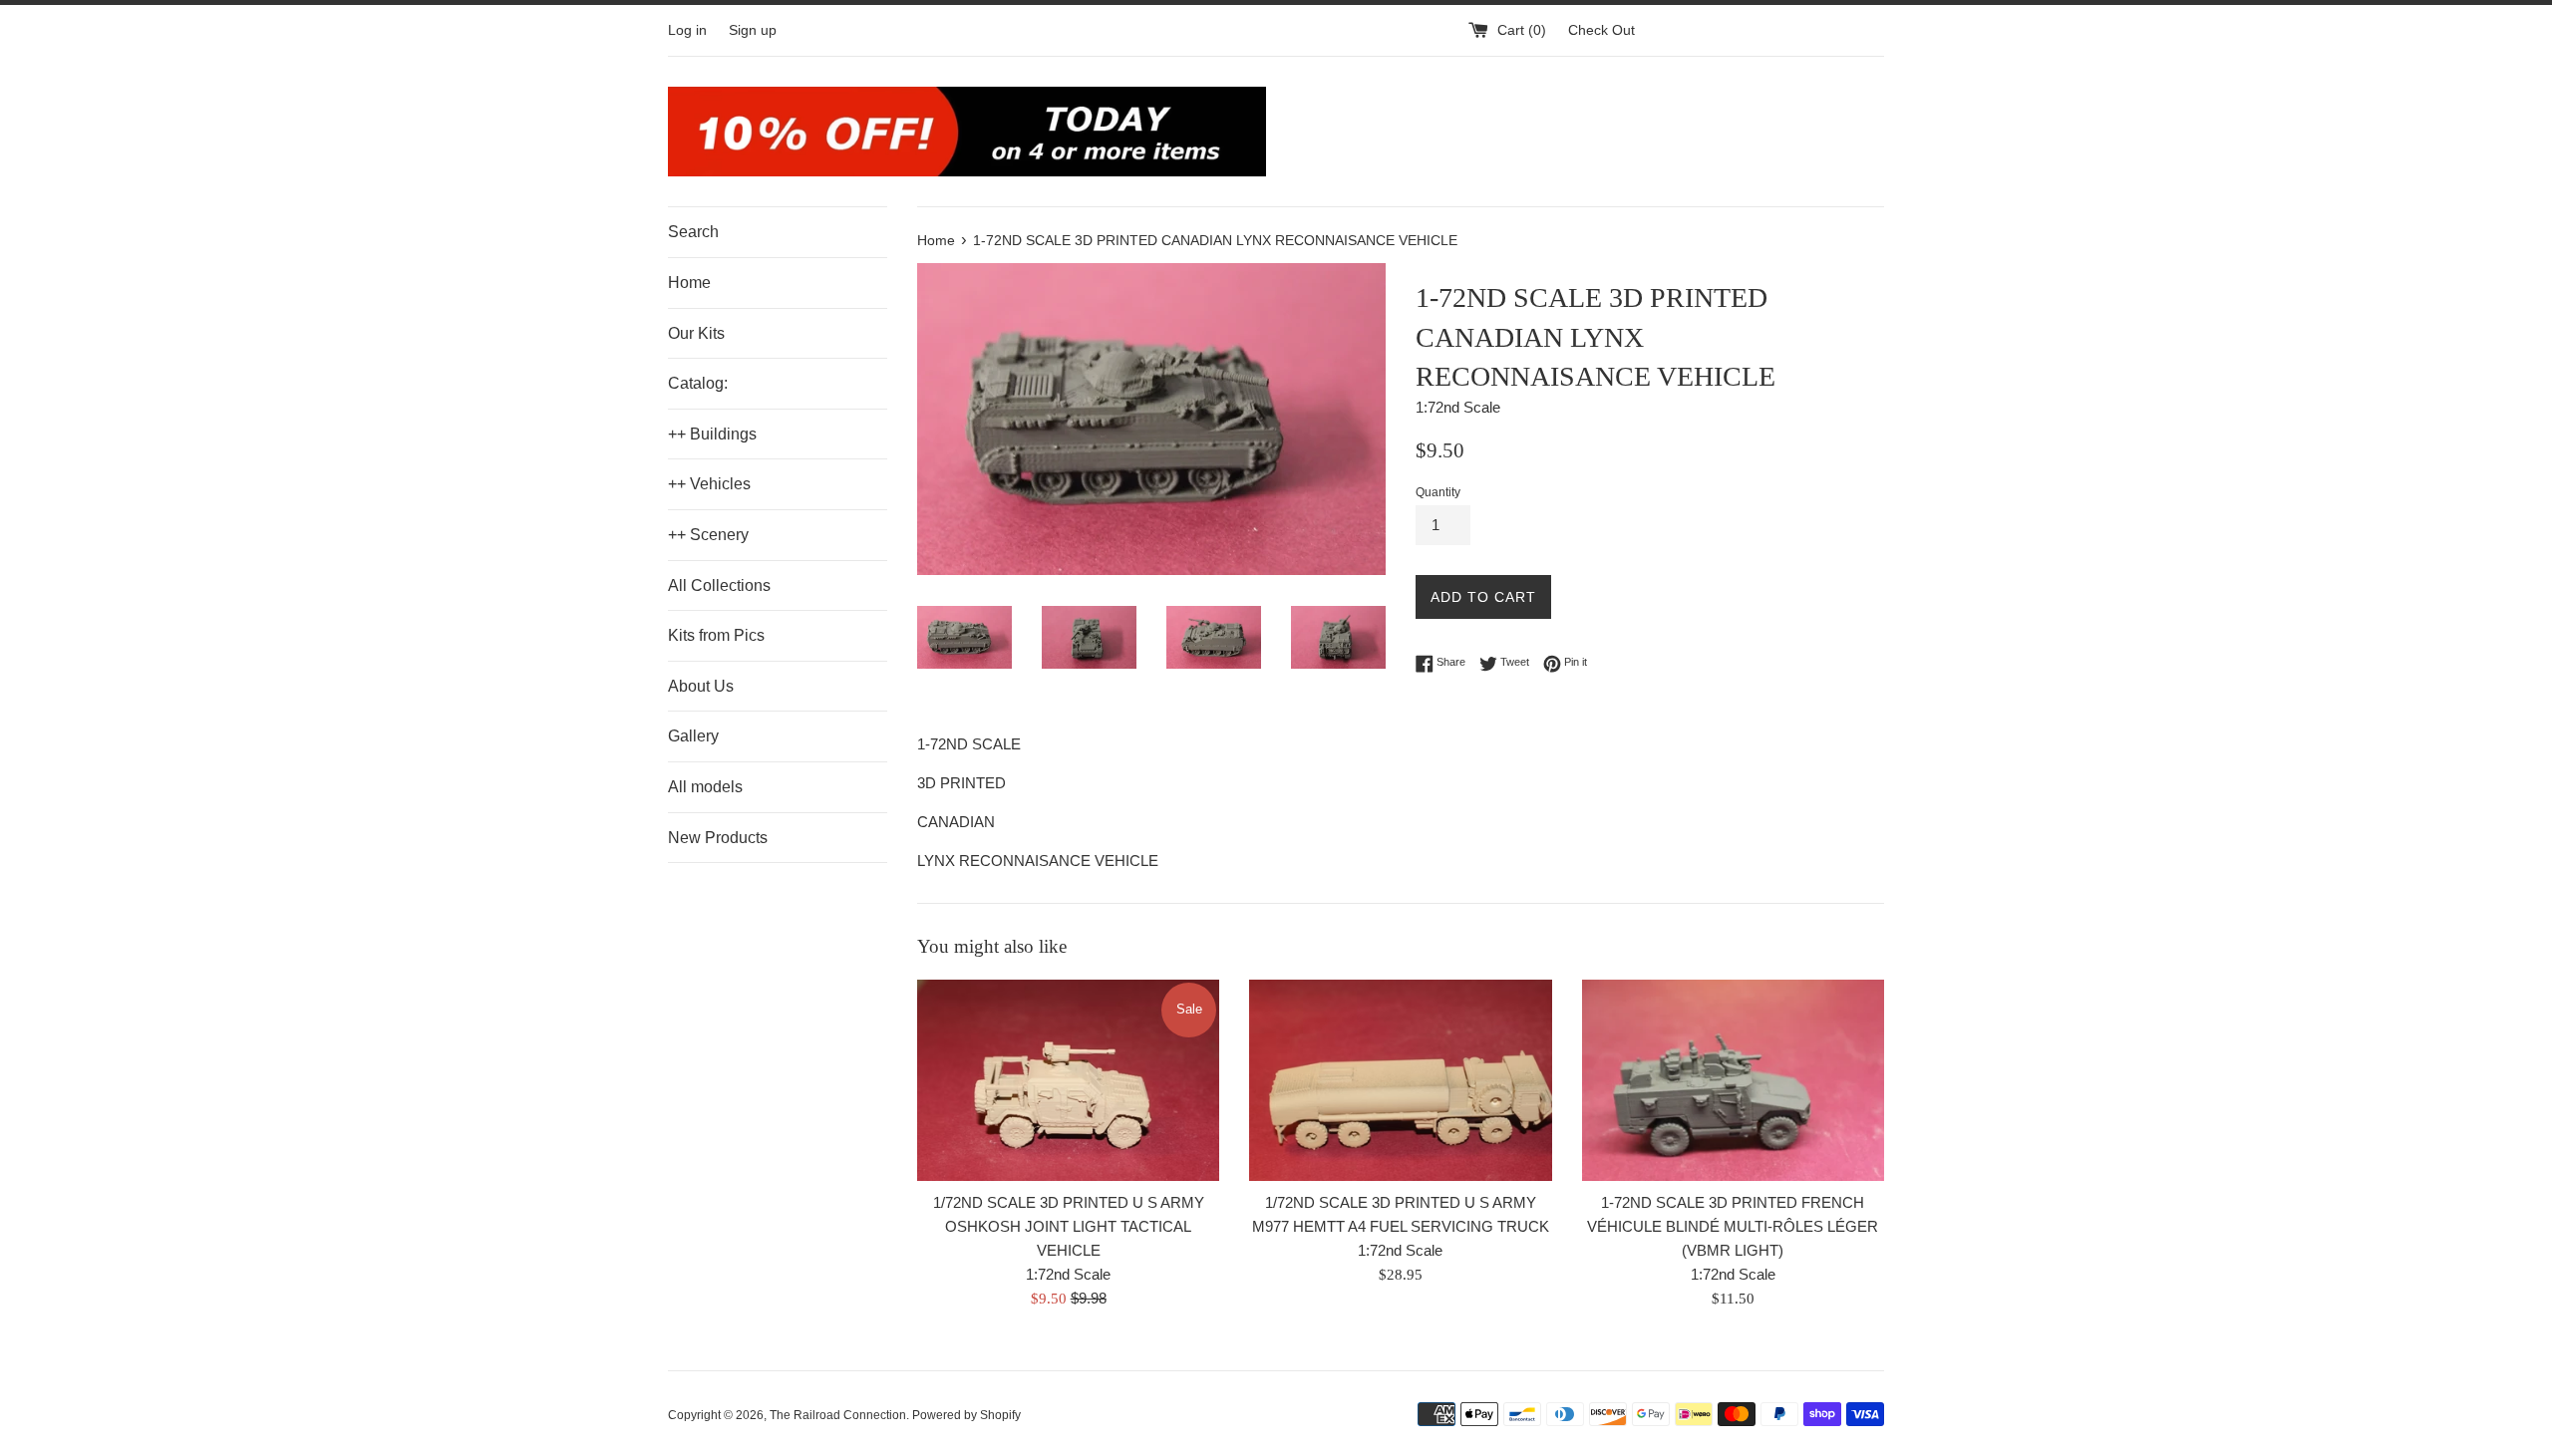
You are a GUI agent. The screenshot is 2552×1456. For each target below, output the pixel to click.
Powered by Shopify (966, 1415)
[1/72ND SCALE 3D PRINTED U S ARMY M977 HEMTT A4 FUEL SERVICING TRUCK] (1400, 1080)
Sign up (753, 30)
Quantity (1438, 492)
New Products (718, 838)
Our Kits (696, 333)
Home (689, 283)
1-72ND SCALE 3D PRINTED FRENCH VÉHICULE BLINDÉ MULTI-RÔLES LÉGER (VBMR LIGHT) (1733, 1226)
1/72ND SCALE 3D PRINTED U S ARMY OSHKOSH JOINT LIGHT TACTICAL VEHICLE (1069, 1226)
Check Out (1601, 30)
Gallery (693, 736)
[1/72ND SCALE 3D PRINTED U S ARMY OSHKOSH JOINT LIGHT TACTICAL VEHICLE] (1068, 1080)
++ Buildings (712, 434)
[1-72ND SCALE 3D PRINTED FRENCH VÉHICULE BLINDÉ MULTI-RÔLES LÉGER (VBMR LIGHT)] (1733, 1080)
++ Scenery (708, 535)
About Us (701, 686)
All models (705, 787)
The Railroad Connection (838, 1415)
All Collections (719, 585)
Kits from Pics (716, 635)
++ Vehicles (709, 484)
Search (693, 232)
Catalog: (698, 383)
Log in (687, 30)
